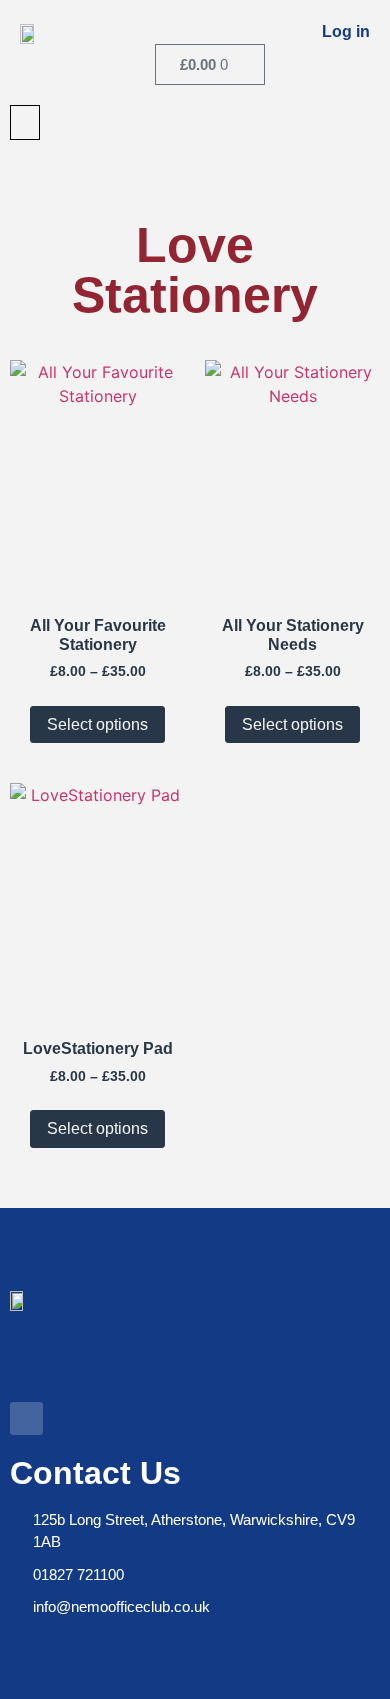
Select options (97, 724)
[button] (25, 122)
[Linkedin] (26, 1418)
